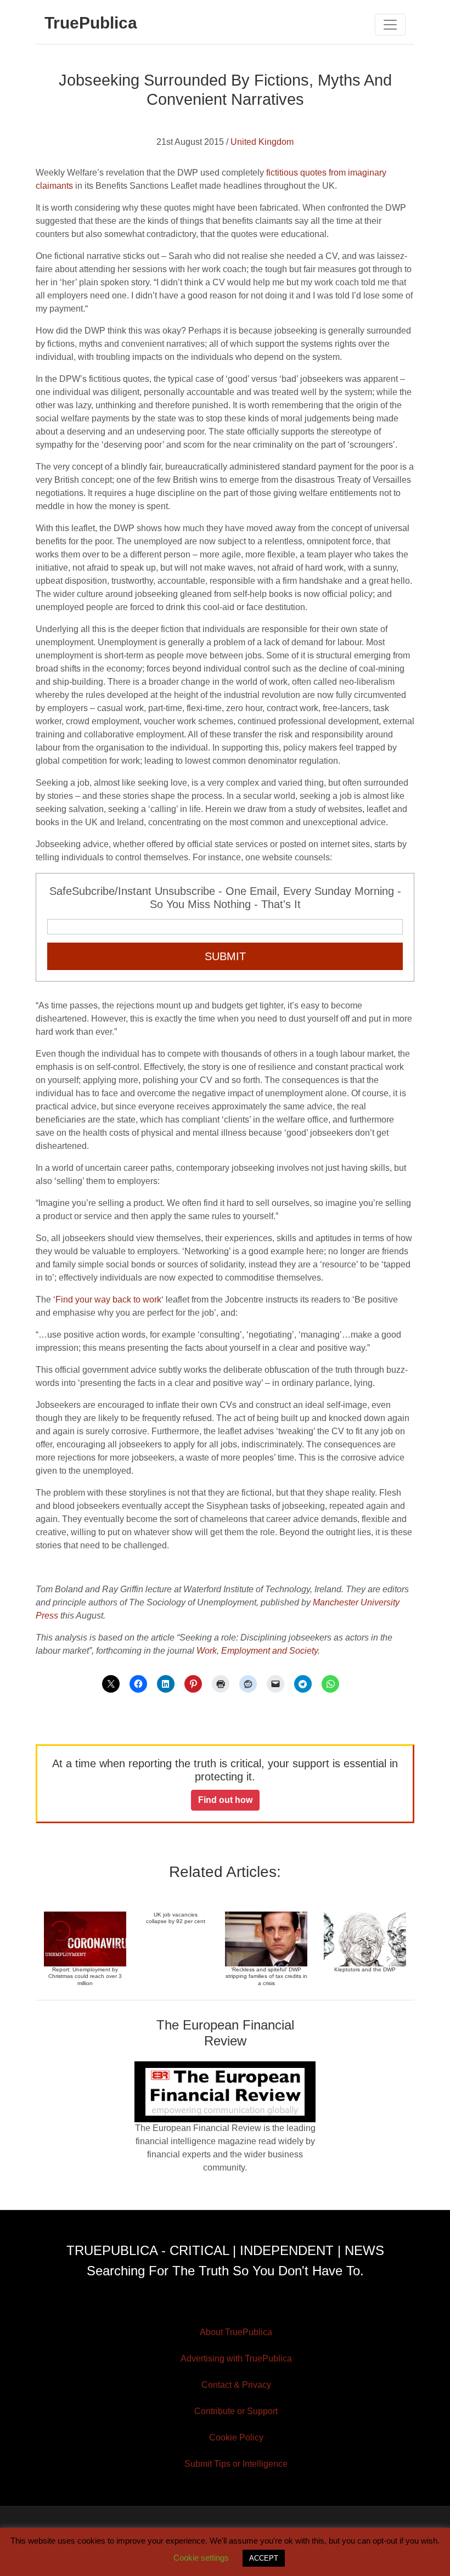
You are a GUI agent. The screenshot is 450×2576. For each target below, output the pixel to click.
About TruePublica (236, 2332)
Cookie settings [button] (201, 2558)
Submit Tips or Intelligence (236, 2464)
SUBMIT (225, 956)
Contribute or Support (236, 2411)
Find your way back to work (108, 1300)
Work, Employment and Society (257, 1651)
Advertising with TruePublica (236, 2358)
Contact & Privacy (236, 2385)
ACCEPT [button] (264, 2558)
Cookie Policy (236, 2437)
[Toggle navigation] (390, 25)
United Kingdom (262, 142)
